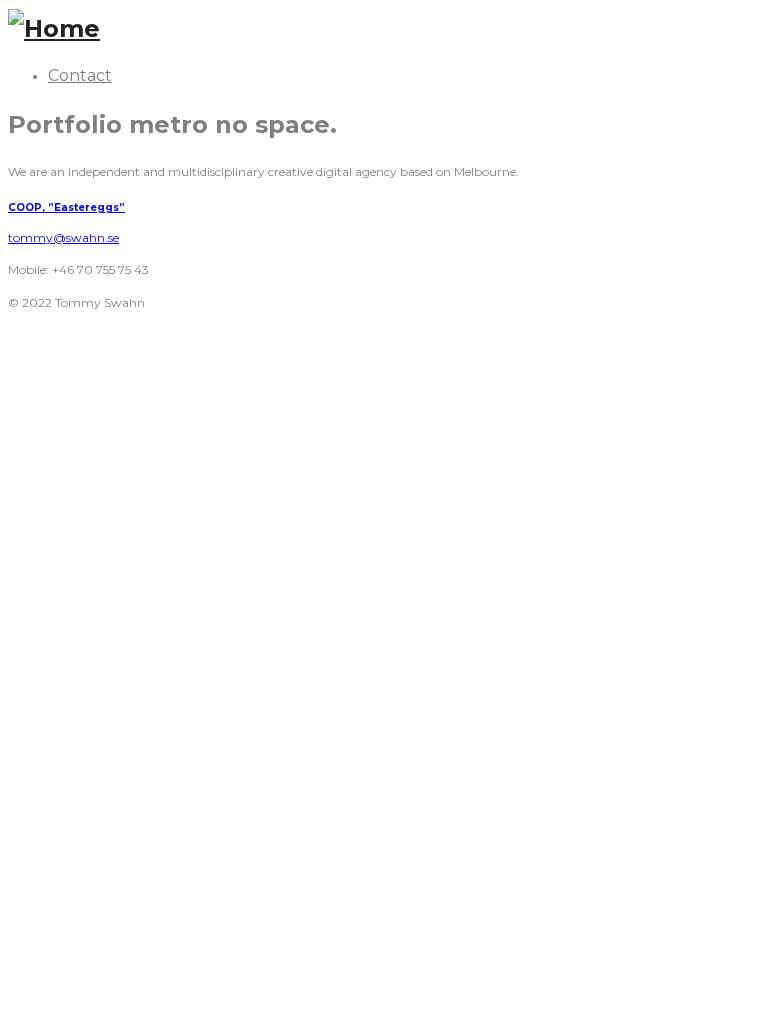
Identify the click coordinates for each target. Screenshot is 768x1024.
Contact (80, 75)
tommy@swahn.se (63, 237)
